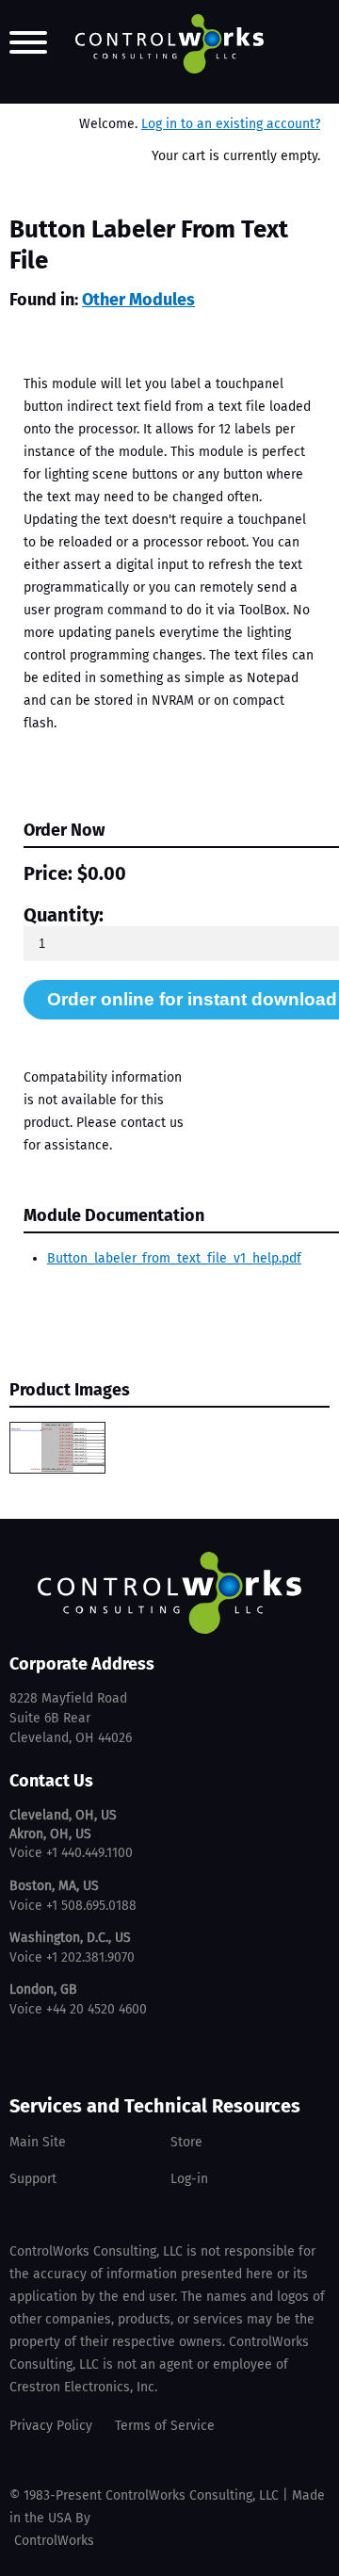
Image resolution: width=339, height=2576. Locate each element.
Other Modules (138, 300)
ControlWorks (54, 2541)
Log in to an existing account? (231, 124)
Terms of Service (165, 2426)
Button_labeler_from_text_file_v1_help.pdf (174, 1258)
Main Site (38, 2142)
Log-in (189, 2179)
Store (186, 2142)
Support (33, 2179)
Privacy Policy (51, 2426)
